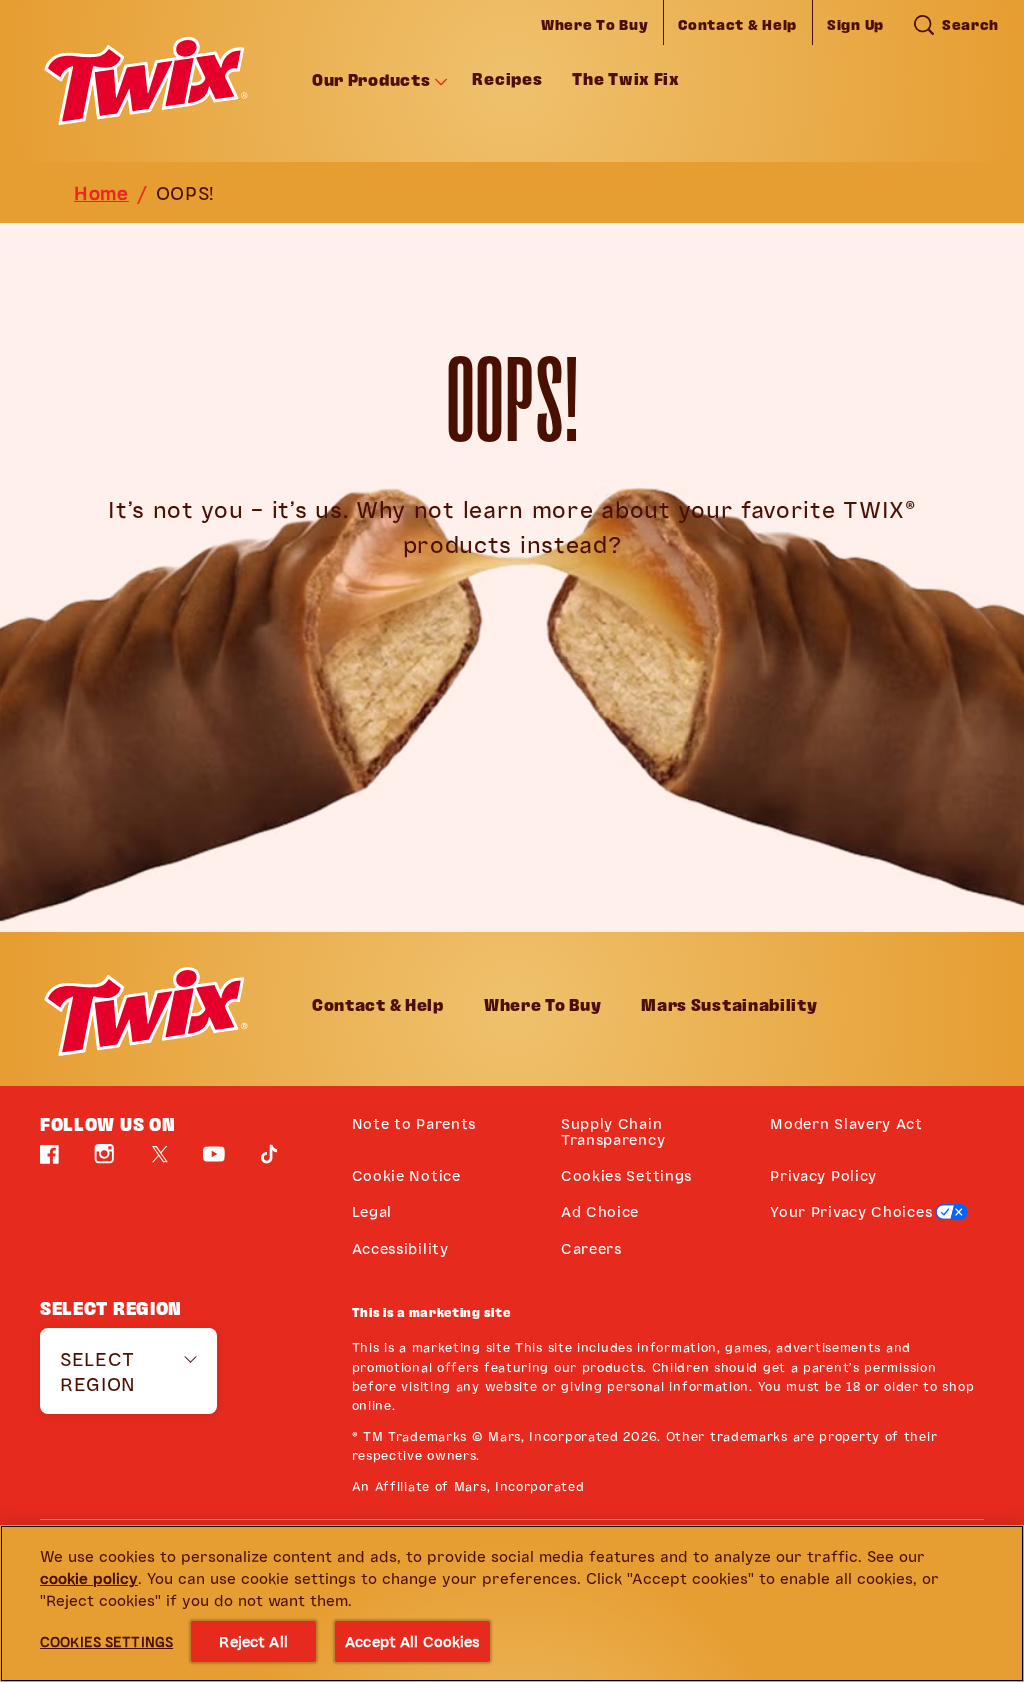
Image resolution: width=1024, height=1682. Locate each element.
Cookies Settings (626, 1175)
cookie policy (89, 1577)
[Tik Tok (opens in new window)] (269, 1161)
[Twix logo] (146, 1011)
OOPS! (186, 192)
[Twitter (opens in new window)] (160, 1161)
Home (101, 192)
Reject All (253, 1641)
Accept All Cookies (412, 1641)
